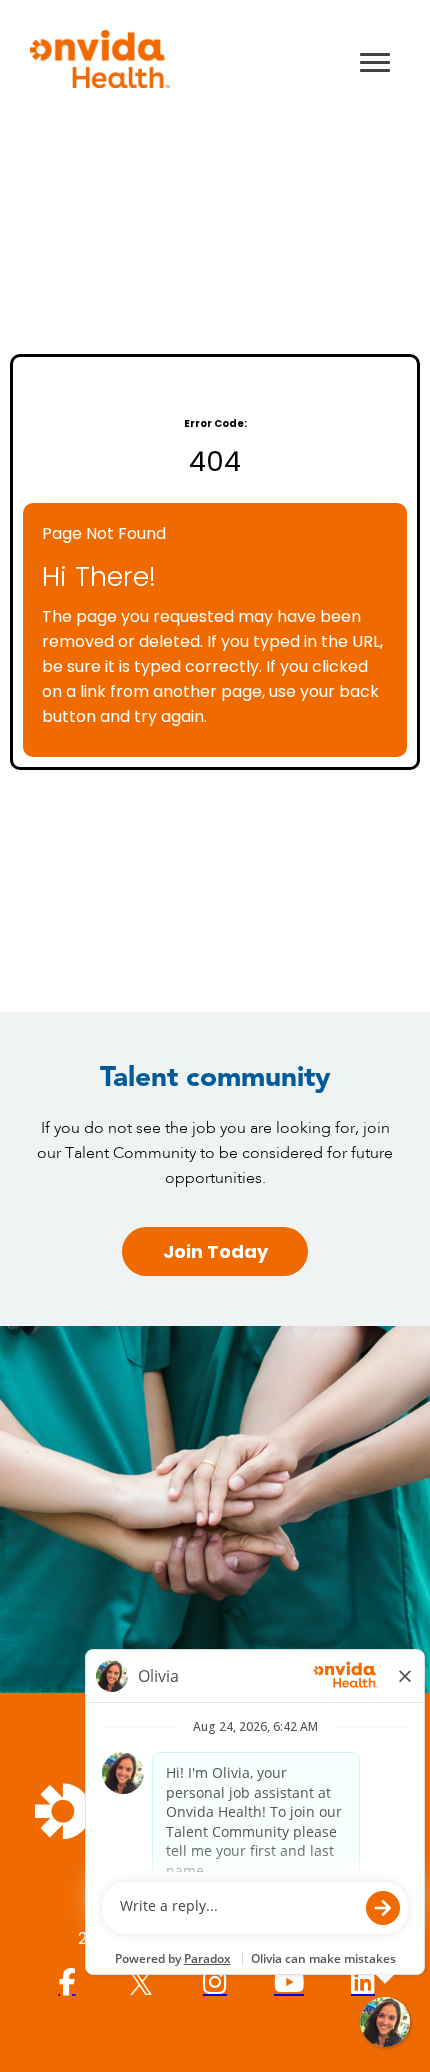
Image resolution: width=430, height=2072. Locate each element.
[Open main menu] (375, 62)
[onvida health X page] (141, 1983)
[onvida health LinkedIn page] (363, 1983)
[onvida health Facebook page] (67, 1983)
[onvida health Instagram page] (215, 1983)
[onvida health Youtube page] (289, 1983)
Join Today (215, 1251)
